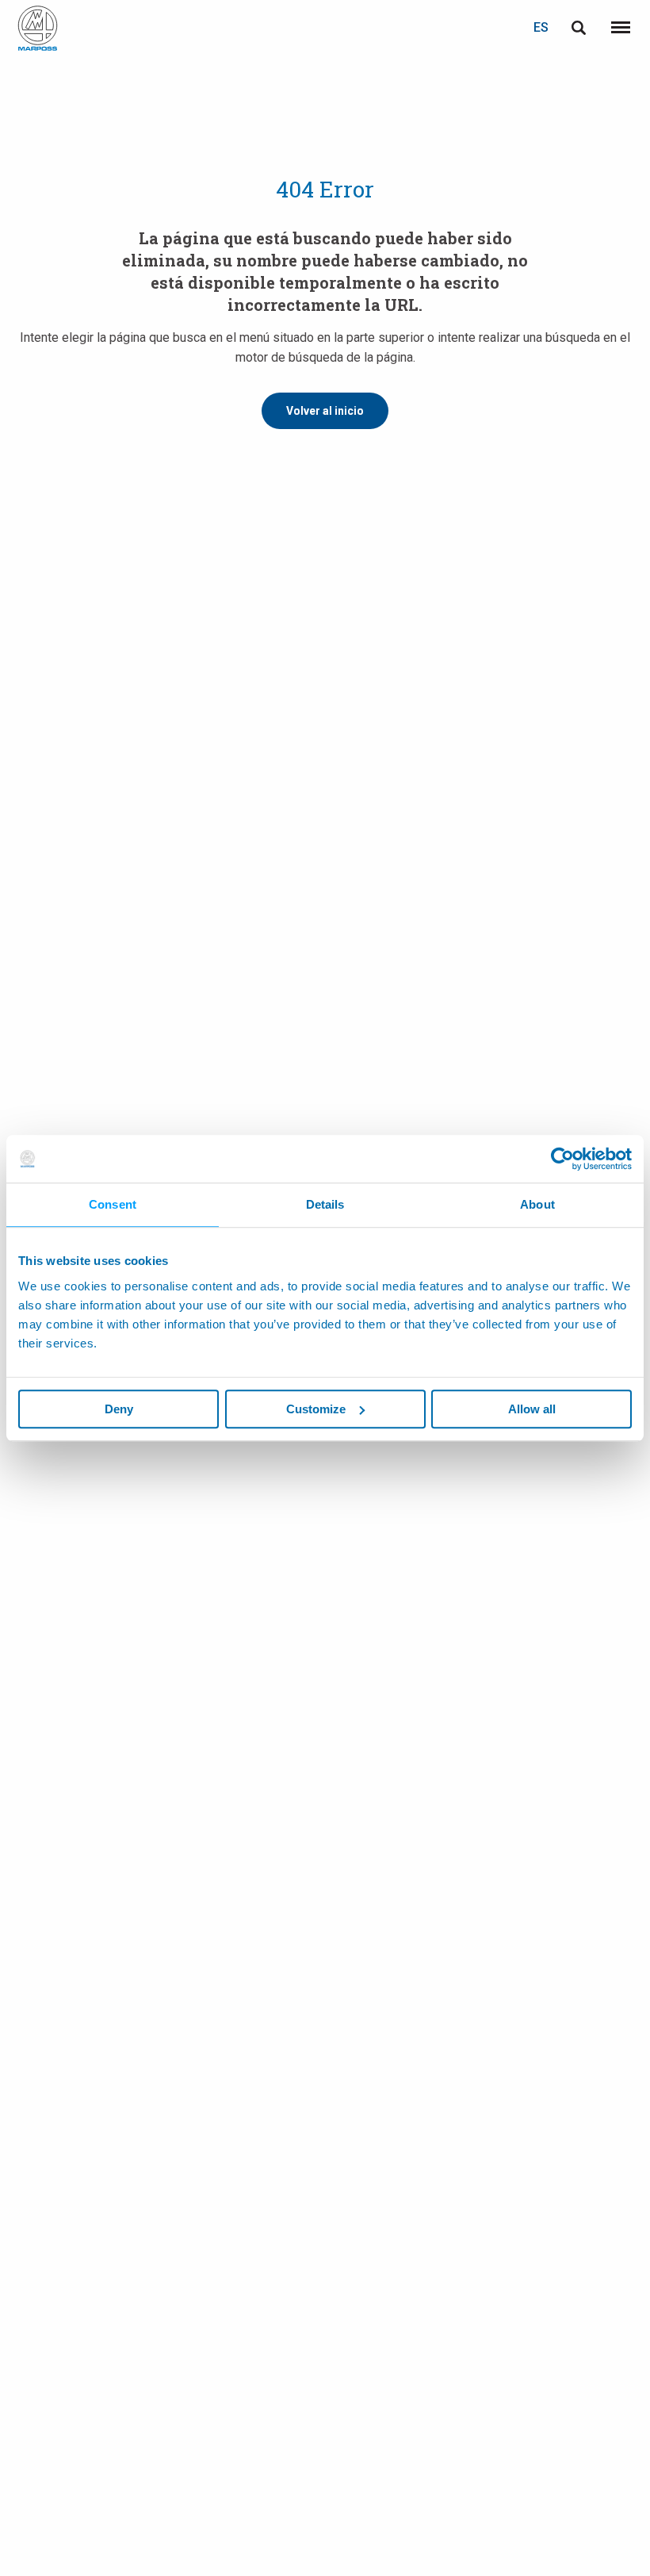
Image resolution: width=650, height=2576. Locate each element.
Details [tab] (325, 1204)
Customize (316, 1409)
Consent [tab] (113, 1204)
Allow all (532, 1409)
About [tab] (537, 1204)
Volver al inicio (325, 411)
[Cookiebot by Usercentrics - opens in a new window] (562, 1159)
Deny (119, 1409)
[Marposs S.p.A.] (38, 28)
